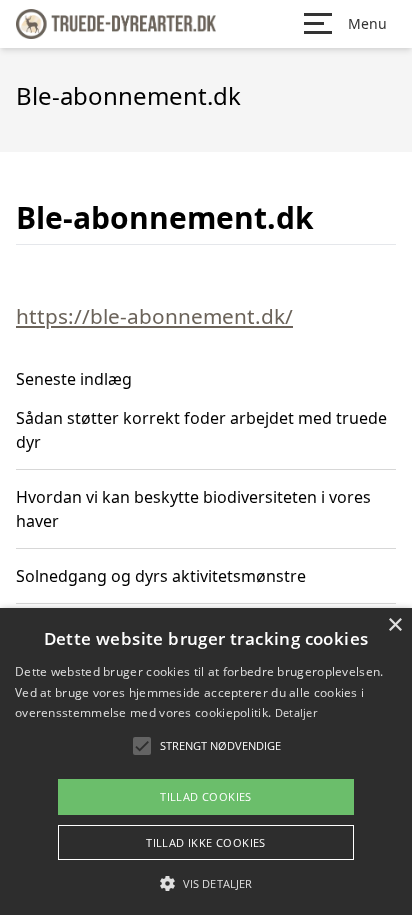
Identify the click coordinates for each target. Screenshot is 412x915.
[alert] (206, 761)
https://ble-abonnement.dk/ (154, 316)
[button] (206, 883)
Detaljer (296, 712)
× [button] (394, 625)
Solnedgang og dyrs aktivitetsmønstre (161, 576)
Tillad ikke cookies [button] (206, 842)
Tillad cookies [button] (206, 796)
